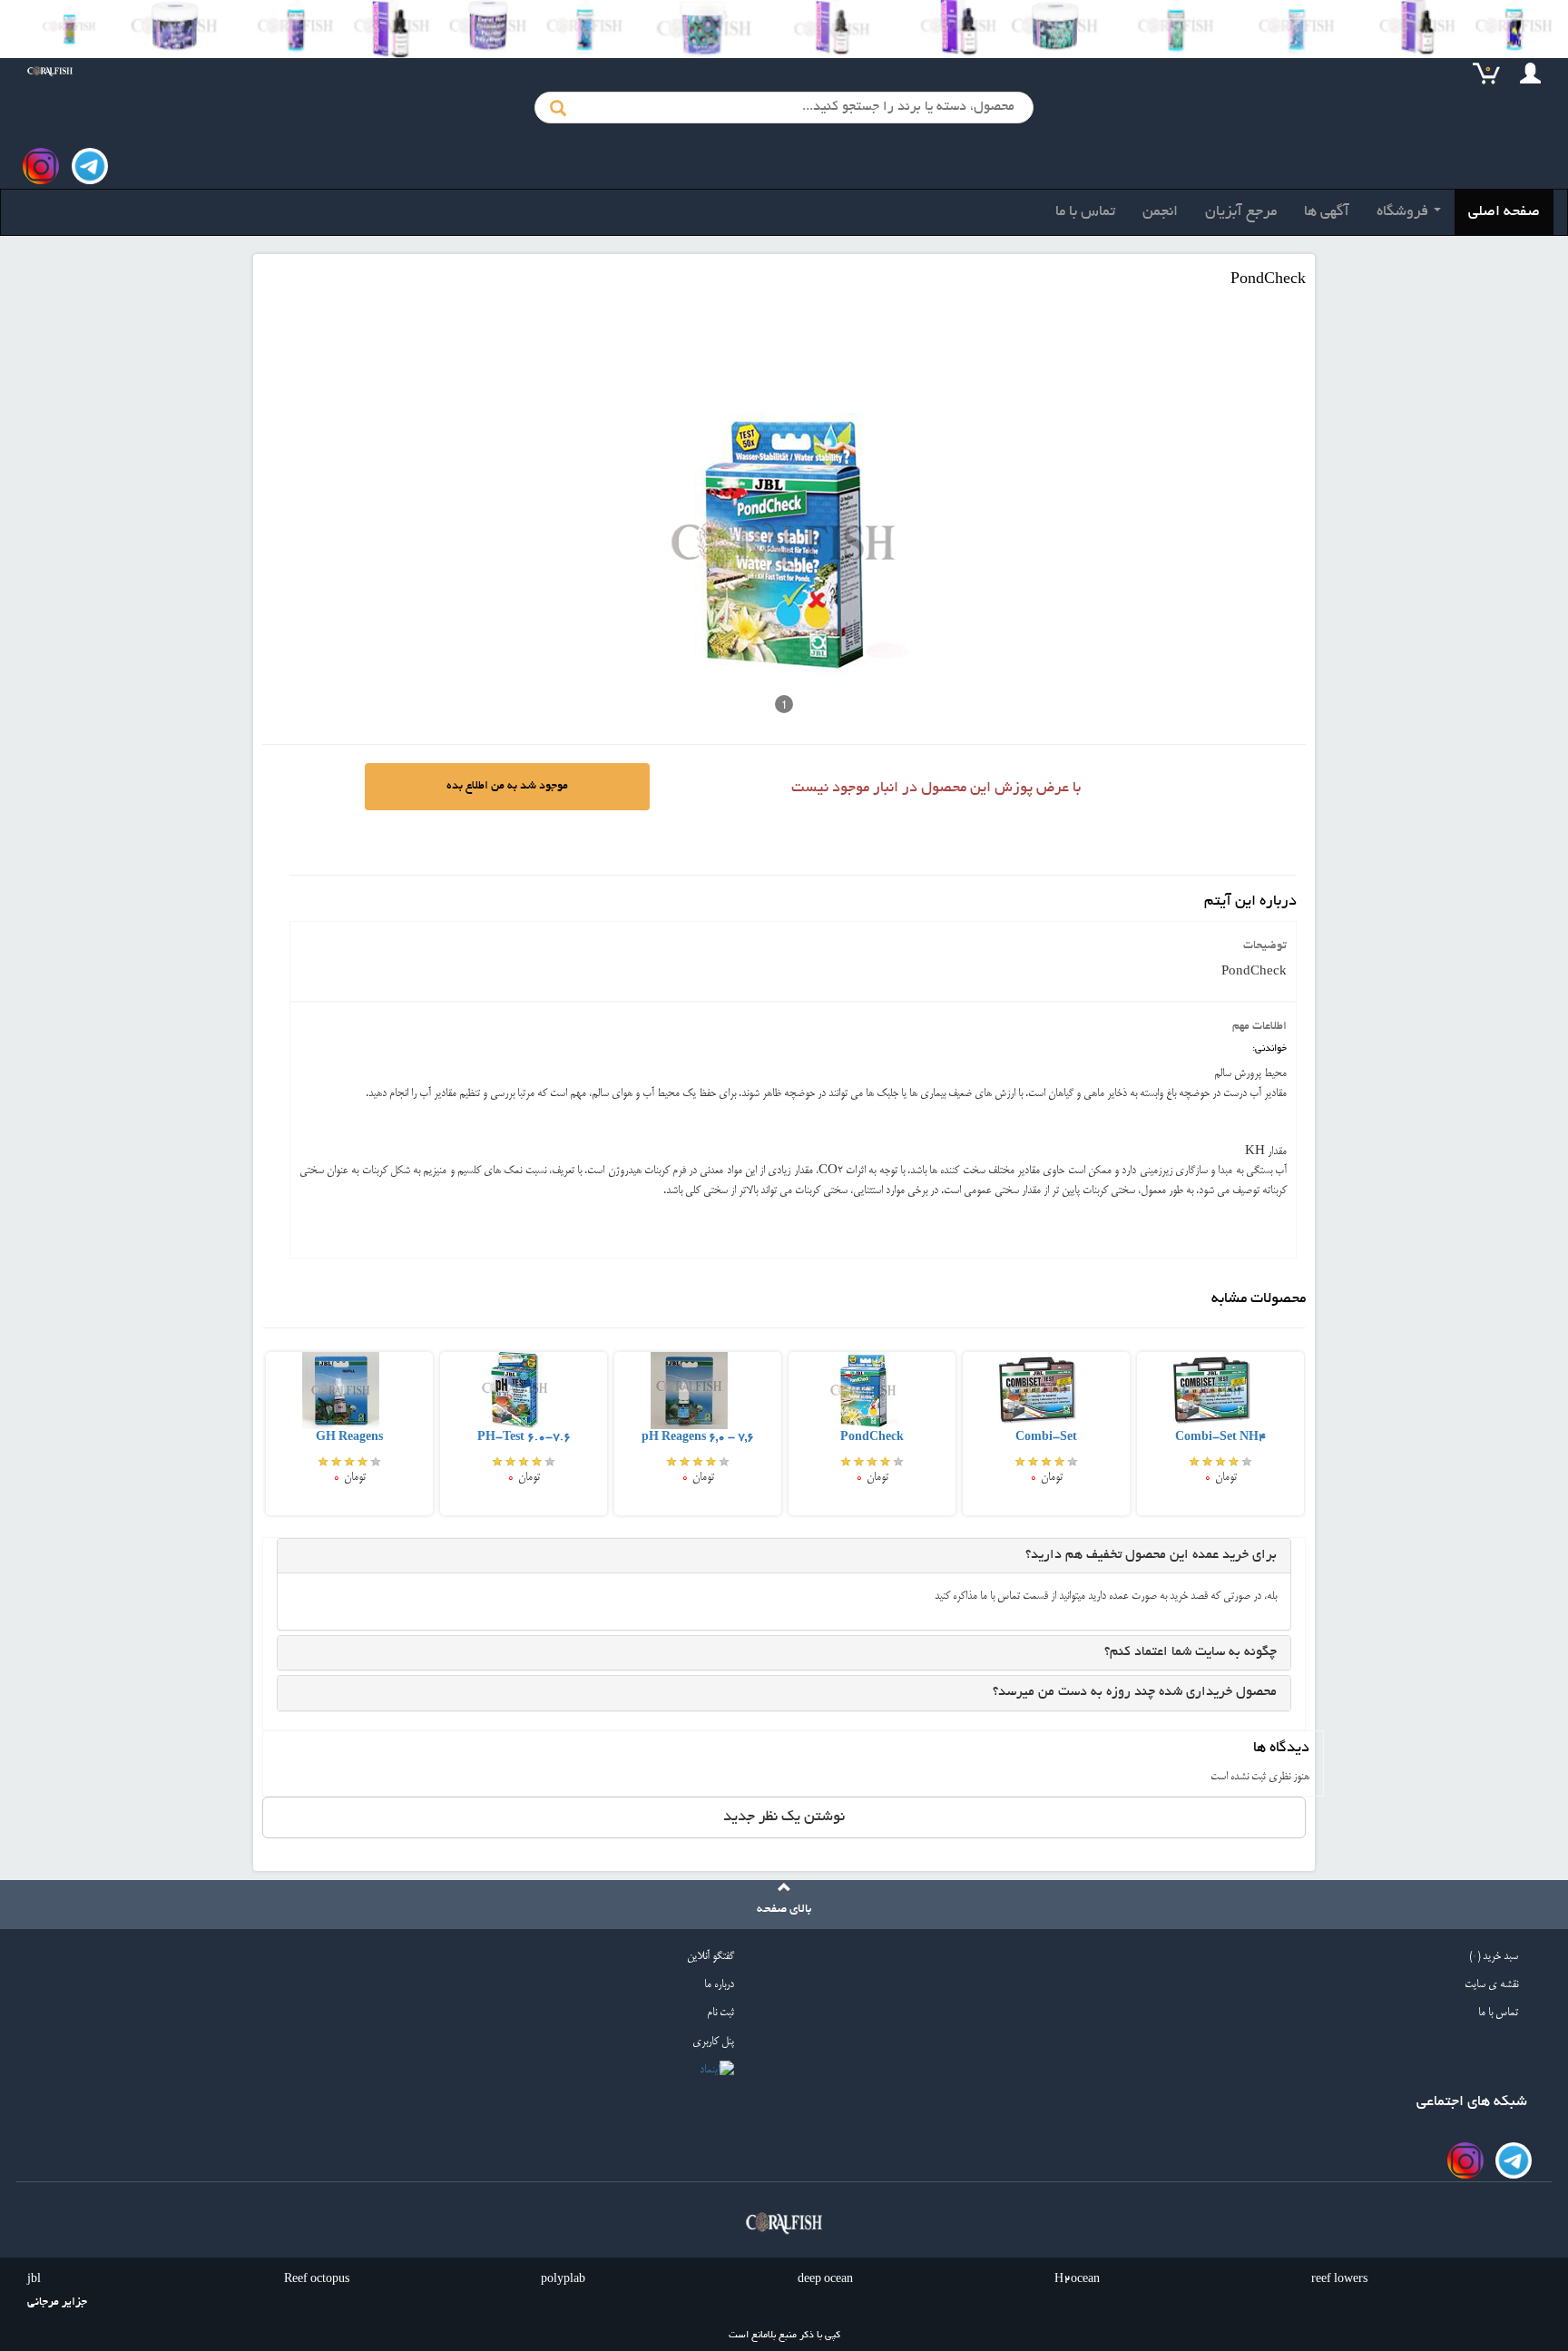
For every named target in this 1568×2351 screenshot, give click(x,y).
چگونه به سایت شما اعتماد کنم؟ (1191, 1652)
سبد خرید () (1494, 1957)
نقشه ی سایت (1491, 1985)
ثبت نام (720, 2013)
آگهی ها (1327, 212)
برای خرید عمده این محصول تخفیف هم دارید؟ (1151, 1555)
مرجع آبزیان (1241, 212)
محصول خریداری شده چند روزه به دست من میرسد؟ (1135, 1692)
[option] (349, 1433)
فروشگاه (1404, 212)
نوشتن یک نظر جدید (784, 1817)
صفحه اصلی (1504, 212)
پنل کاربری (713, 2042)
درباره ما (719, 1985)
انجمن (1160, 212)
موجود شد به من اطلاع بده (507, 787)
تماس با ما (1085, 212)
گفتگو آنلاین (710, 1957)
